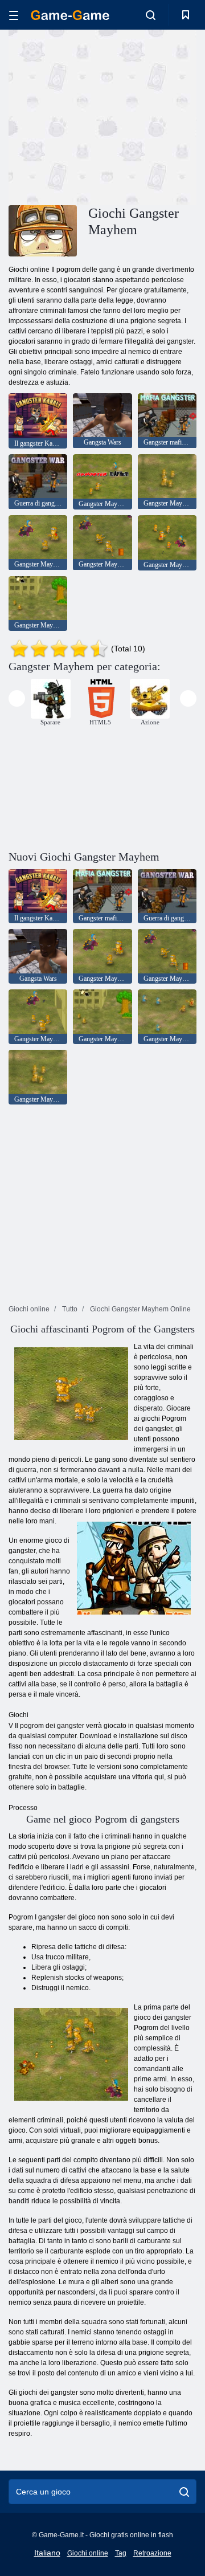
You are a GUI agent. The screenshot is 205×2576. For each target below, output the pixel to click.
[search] (184, 2492)
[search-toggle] (151, 15)
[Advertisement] (154, 116)
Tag (121, 2553)
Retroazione (152, 2553)
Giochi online (88, 2553)
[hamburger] (14, 15)
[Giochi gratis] (70, 15)
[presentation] (17, 698)
